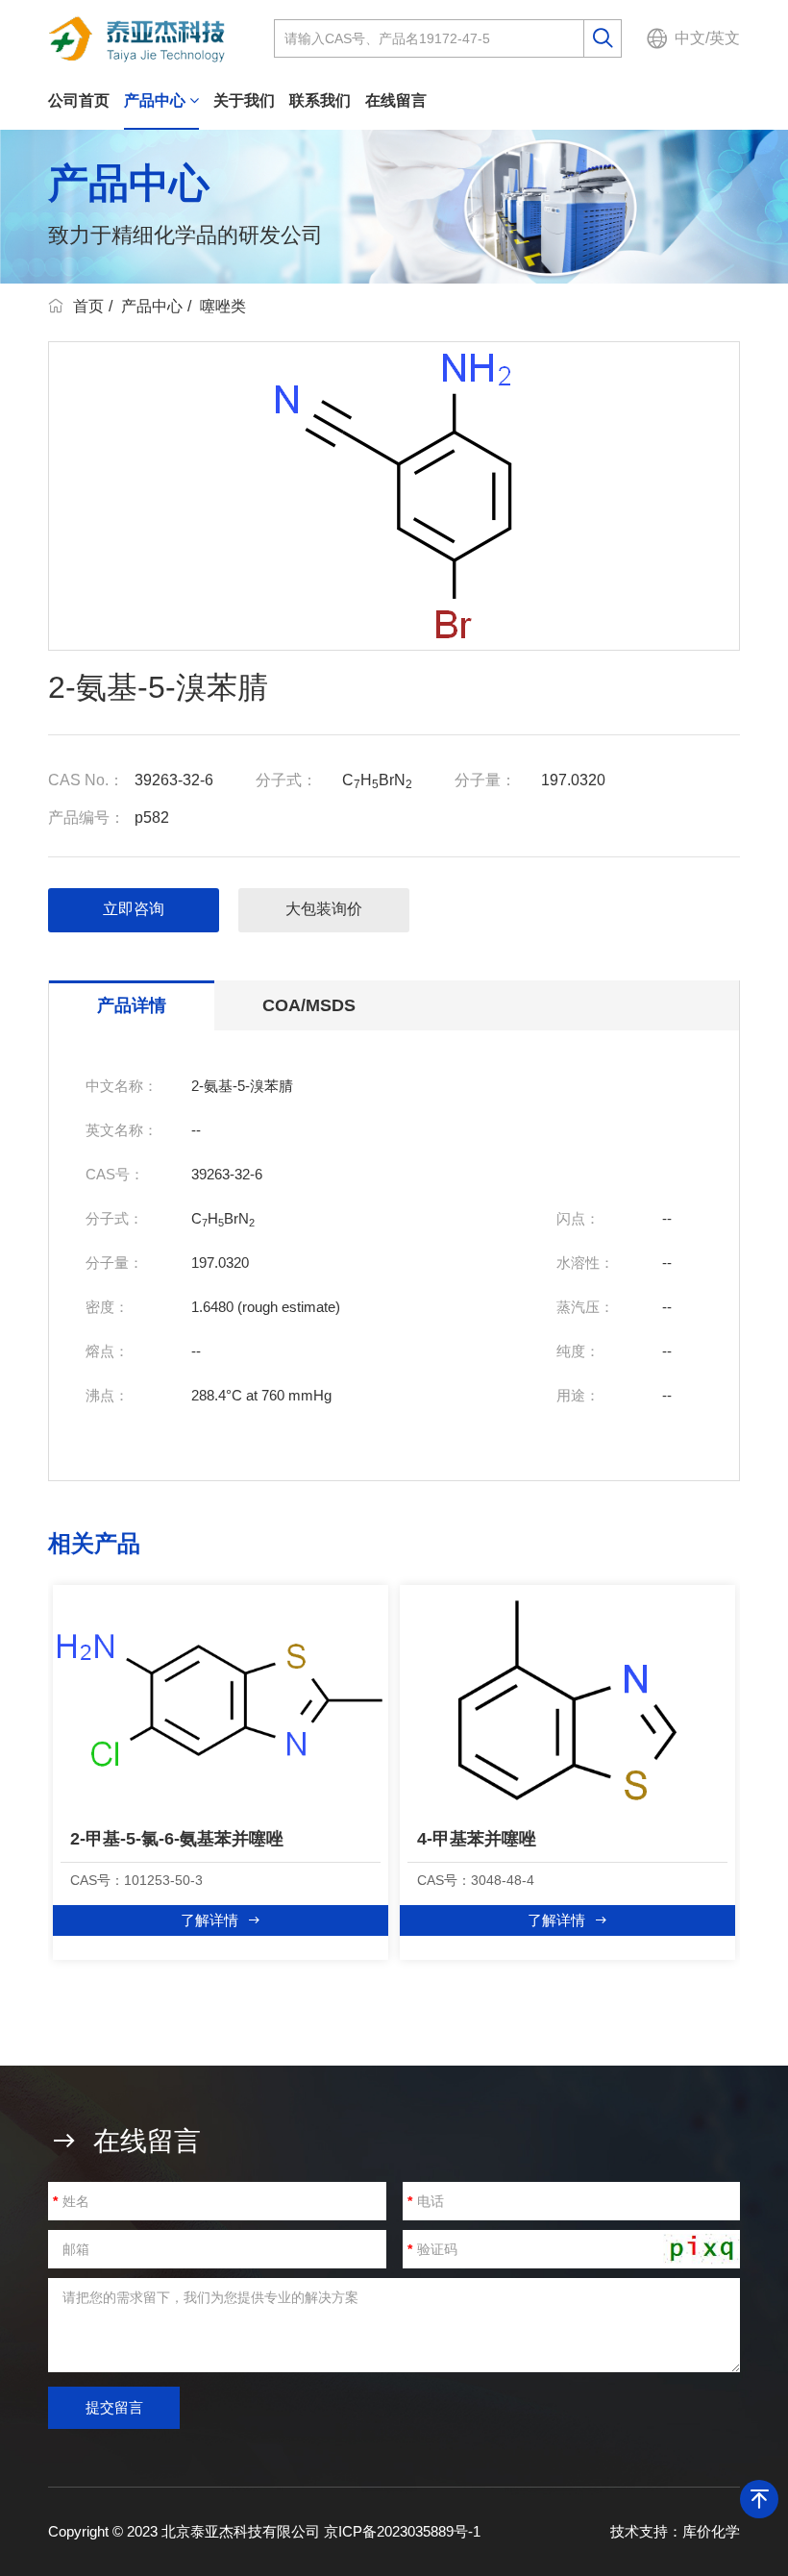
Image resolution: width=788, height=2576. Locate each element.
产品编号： (86, 817)
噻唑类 (223, 306)
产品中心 (157, 100)
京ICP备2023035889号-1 (402, 2531)
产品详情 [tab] (132, 1005)
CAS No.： (86, 780)
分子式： (286, 780)
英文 (725, 38)
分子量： (485, 780)
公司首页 (79, 100)
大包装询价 (324, 909)
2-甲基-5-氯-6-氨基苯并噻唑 (177, 1839)
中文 (690, 38)
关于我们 (244, 100)
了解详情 (209, 1920)
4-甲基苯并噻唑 (477, 1839)
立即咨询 (134, 909)
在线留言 (396, 100)
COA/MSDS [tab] (309, 1005)
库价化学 (711, 2531)
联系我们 (320, 100)
